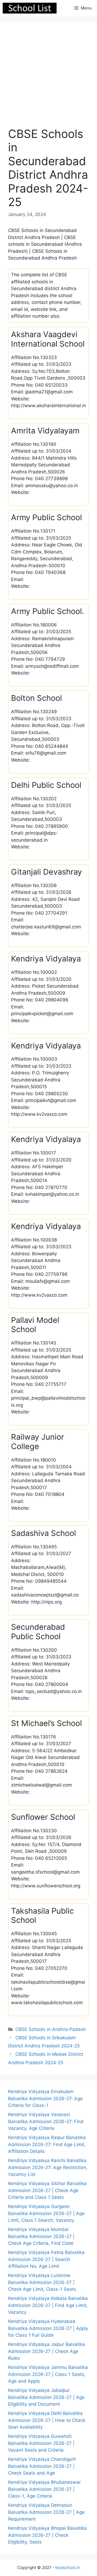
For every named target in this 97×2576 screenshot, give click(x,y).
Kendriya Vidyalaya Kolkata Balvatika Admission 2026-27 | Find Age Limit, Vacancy (48, 2305)
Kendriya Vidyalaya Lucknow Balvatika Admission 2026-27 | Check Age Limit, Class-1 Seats (42, 2282)
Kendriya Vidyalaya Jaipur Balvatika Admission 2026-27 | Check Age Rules (47, 2351)
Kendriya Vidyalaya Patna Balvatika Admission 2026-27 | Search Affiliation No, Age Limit (46, 2259)
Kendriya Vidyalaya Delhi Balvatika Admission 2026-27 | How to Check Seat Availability (47, 2420)
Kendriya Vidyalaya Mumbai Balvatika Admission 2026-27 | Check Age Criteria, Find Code (41, 2236)
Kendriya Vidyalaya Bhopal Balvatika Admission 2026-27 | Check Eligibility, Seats (47, 2535)
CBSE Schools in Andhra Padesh (51, 2029)
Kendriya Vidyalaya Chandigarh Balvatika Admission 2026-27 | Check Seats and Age (42, 2466)
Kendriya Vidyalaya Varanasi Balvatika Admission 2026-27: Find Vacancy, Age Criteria (46, 2121)
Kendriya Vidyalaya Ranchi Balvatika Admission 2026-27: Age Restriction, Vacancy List (48, 2167)
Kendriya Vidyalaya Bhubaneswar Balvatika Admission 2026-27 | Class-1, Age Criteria (44, 2489)
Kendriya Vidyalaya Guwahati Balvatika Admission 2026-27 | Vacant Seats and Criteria (41, 2443)
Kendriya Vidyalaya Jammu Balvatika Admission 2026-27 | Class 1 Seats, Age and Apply (48, 2374)
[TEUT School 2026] (30, 8)
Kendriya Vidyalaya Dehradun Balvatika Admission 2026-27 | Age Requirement (46, 2512)
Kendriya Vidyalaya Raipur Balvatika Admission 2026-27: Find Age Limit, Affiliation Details (47, 2144)
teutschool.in (68, 2567)
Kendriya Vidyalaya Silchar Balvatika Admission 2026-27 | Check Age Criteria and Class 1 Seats (47, 2190)
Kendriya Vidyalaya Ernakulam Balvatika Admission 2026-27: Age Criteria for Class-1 (45, 2098)
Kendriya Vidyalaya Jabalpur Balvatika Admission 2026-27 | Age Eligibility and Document (46, 2397)
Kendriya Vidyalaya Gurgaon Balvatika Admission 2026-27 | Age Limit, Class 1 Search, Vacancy (46, 2213)
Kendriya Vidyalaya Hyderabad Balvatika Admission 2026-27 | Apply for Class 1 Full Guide (48, 2328)
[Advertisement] (48, 78)
